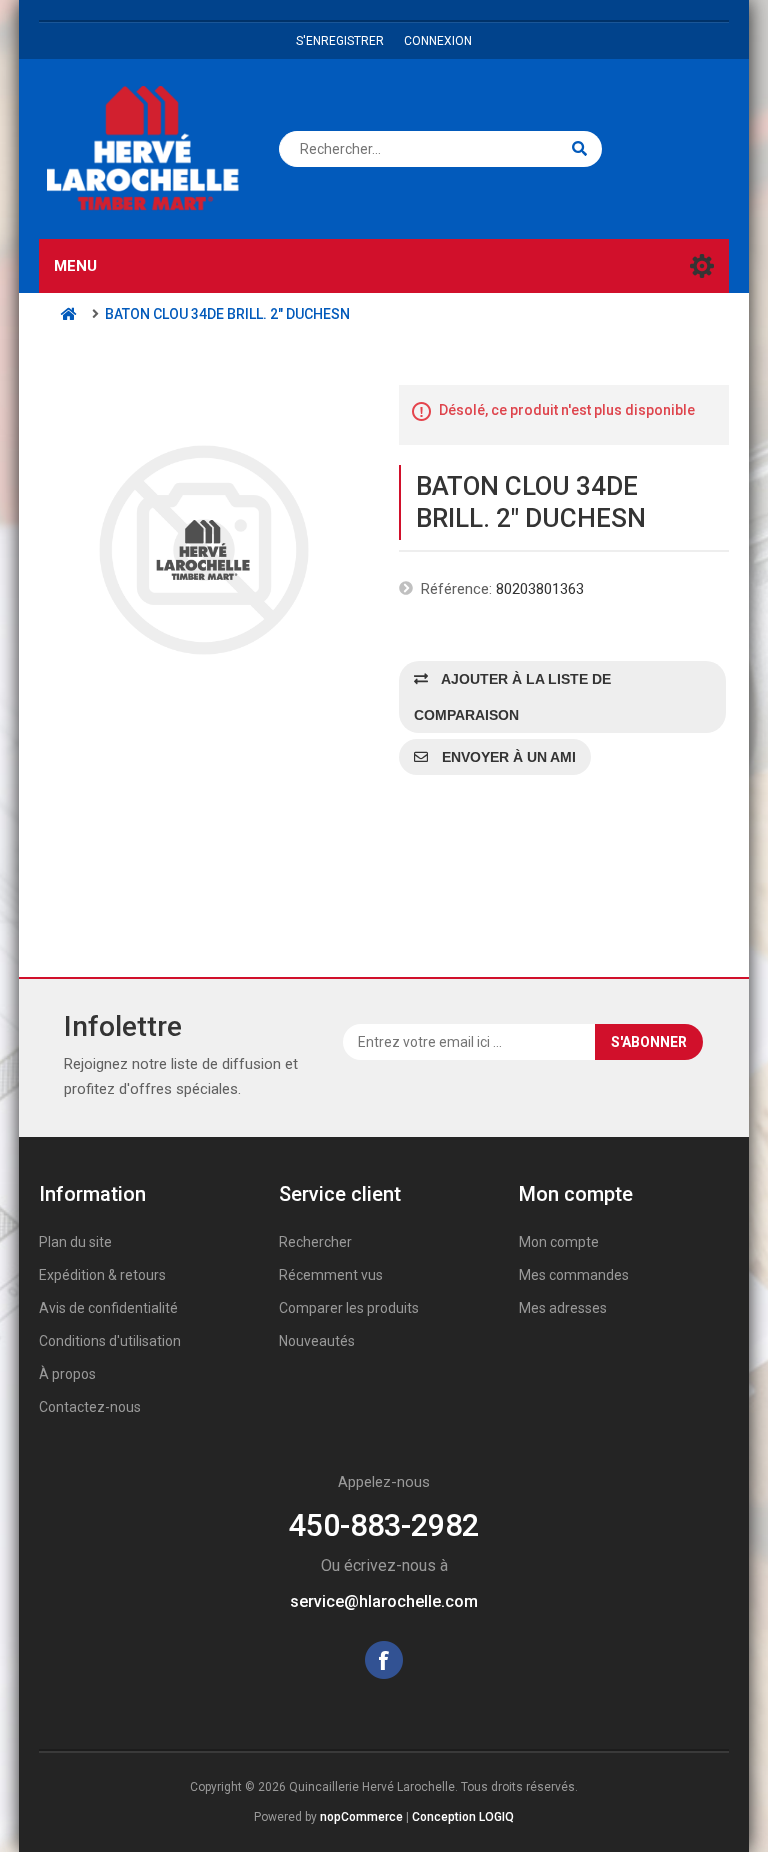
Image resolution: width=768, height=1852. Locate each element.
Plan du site (75, 1242)
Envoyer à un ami (507, 757)
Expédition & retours (102, 1275)
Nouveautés (317, 1341)
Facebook (384, 1660)
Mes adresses (563, 1308)
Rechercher (315, 1242)
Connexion (438, 41)
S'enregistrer (340, 41)
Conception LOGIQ (463, 1817)
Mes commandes (574, 1275)
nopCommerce (361, 1817)
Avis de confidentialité (108, 1308)
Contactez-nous (90, 1407)
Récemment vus (331, 1275)
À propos (67, 1374)
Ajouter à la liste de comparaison (512, 697)
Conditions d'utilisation (110, 1341)
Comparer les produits (349, 1308)
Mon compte (559, 1242)
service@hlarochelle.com (384, 1601)
